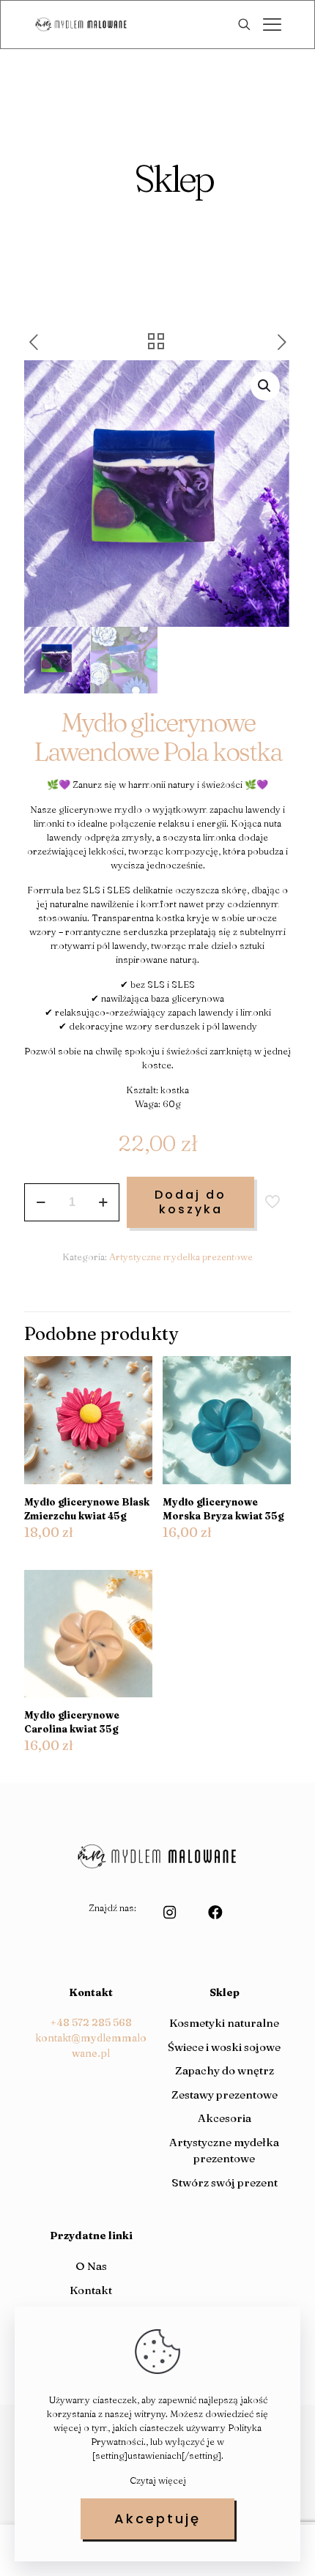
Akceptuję (157, 2519)
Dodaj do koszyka (190, 1202)
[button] (265, 386)
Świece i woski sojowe (224, 2047)
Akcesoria (225, 2118)
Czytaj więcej (158, 2480)
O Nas (91, 2266)
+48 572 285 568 (91, 2022)
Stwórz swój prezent (225, 2182)
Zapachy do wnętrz (225, 2070)
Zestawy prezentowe (225, 2095)
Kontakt (91, 2290)
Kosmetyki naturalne (224, 2023)
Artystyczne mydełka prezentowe (181, 1257)
